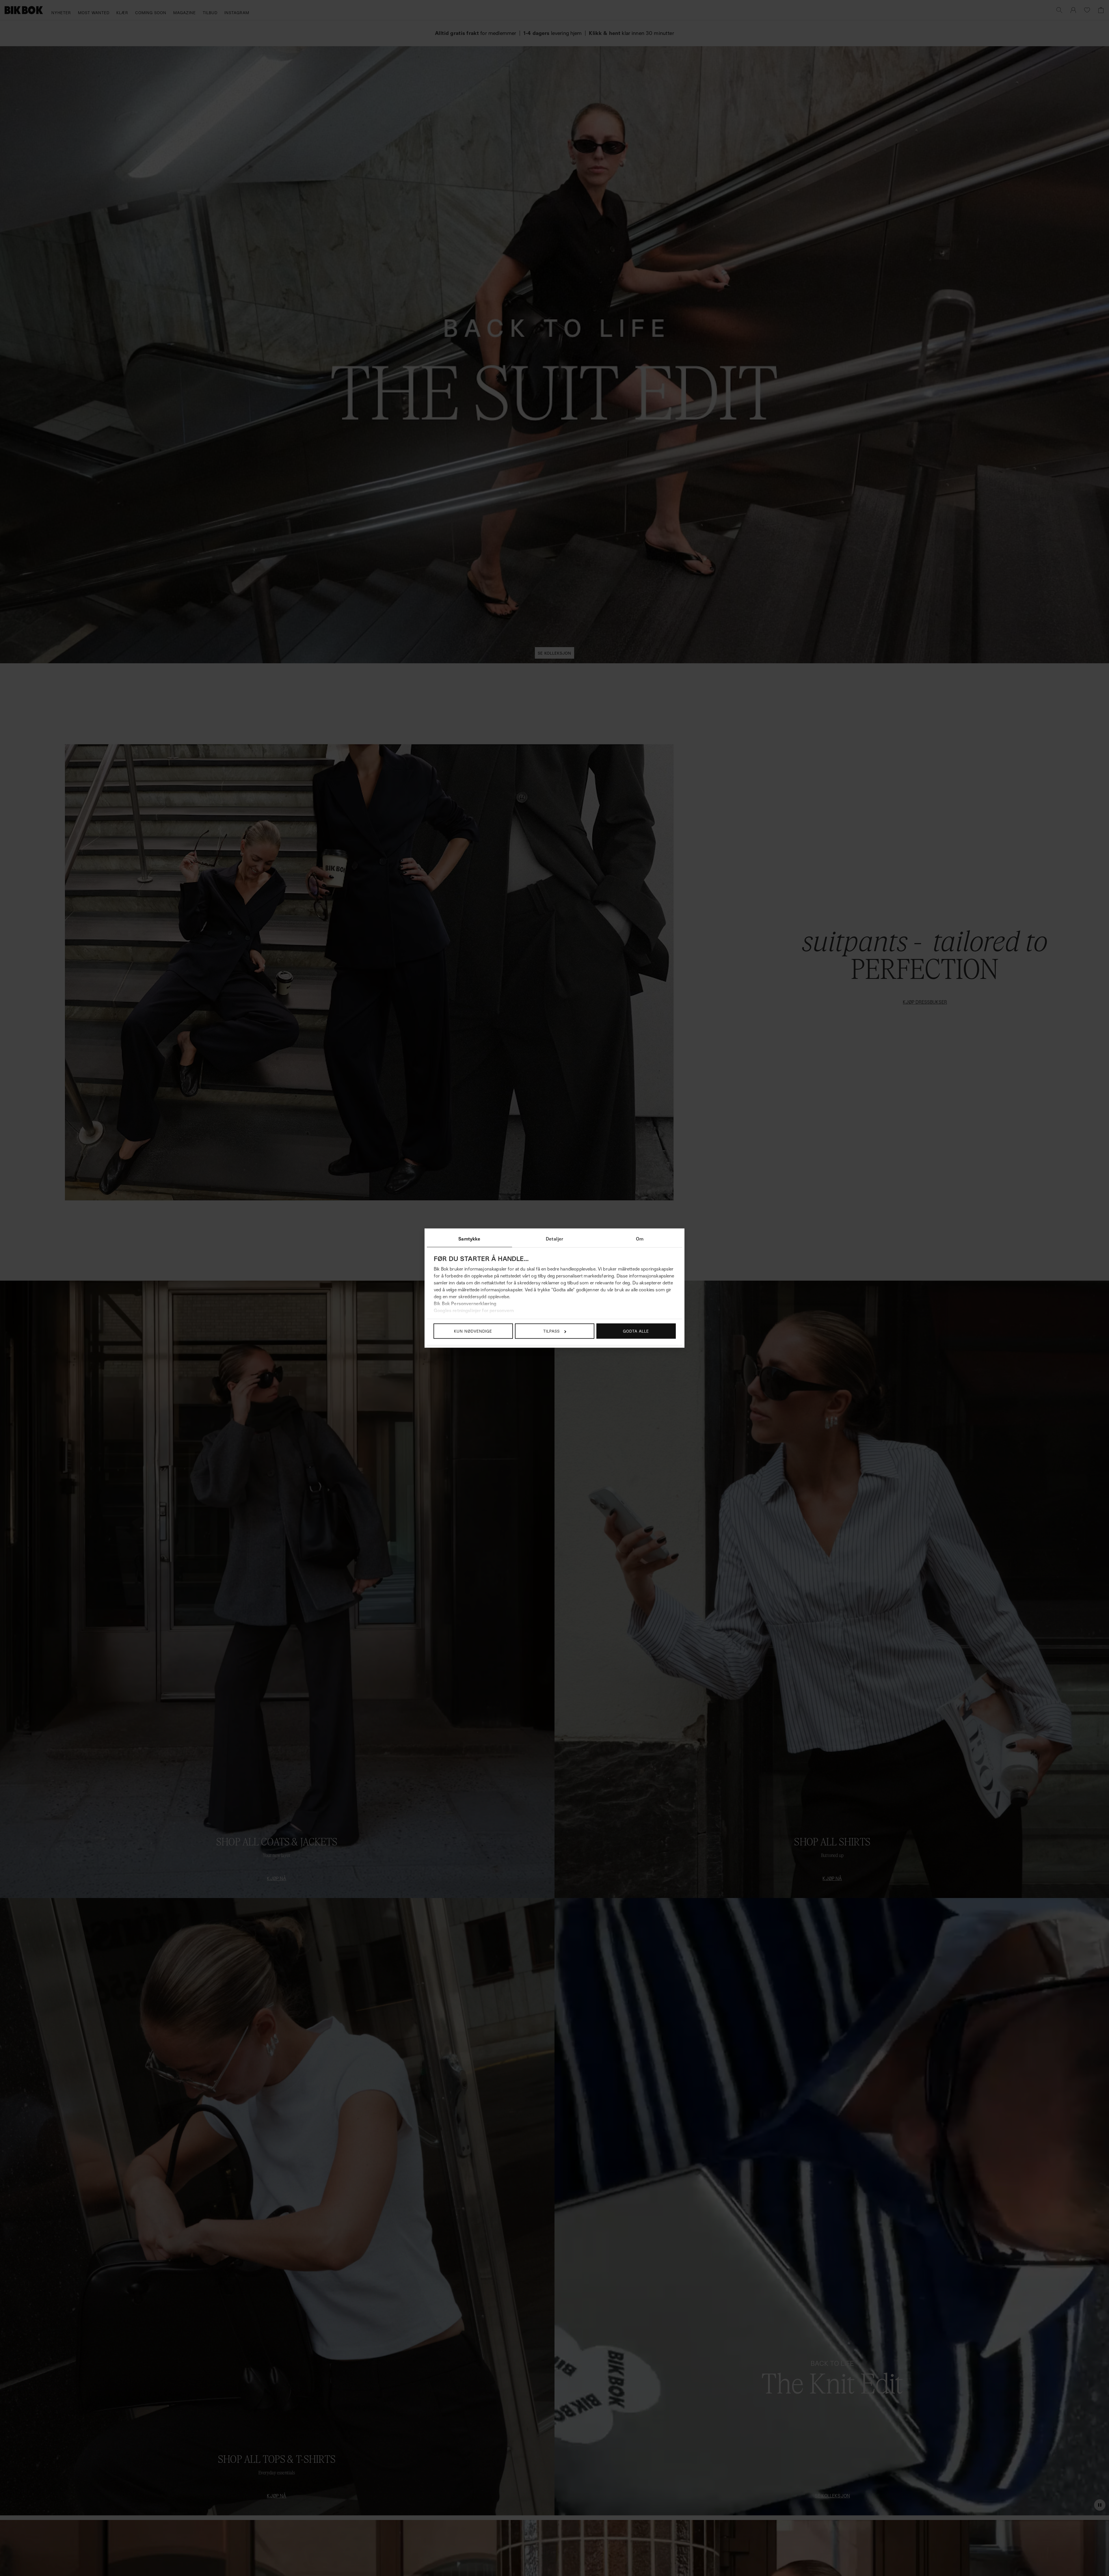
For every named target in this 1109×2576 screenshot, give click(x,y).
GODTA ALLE (636, 1331)
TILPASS (551, 1331)
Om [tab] (640, 1239)
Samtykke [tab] (469, 1239)
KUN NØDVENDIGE (473, 1331)
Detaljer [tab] (554, 1239)
